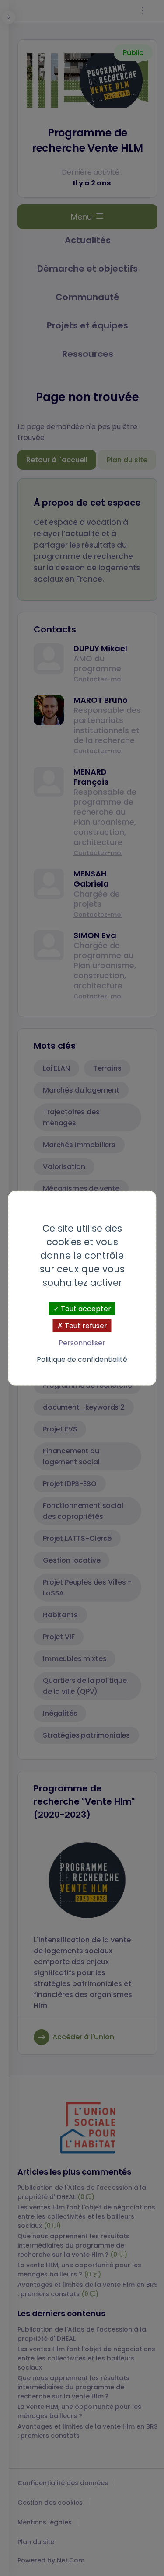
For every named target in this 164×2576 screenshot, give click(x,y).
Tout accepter (85, 1309)
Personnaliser (82, 1343)
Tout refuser (85, 1326)
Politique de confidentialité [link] (82, 1359)
